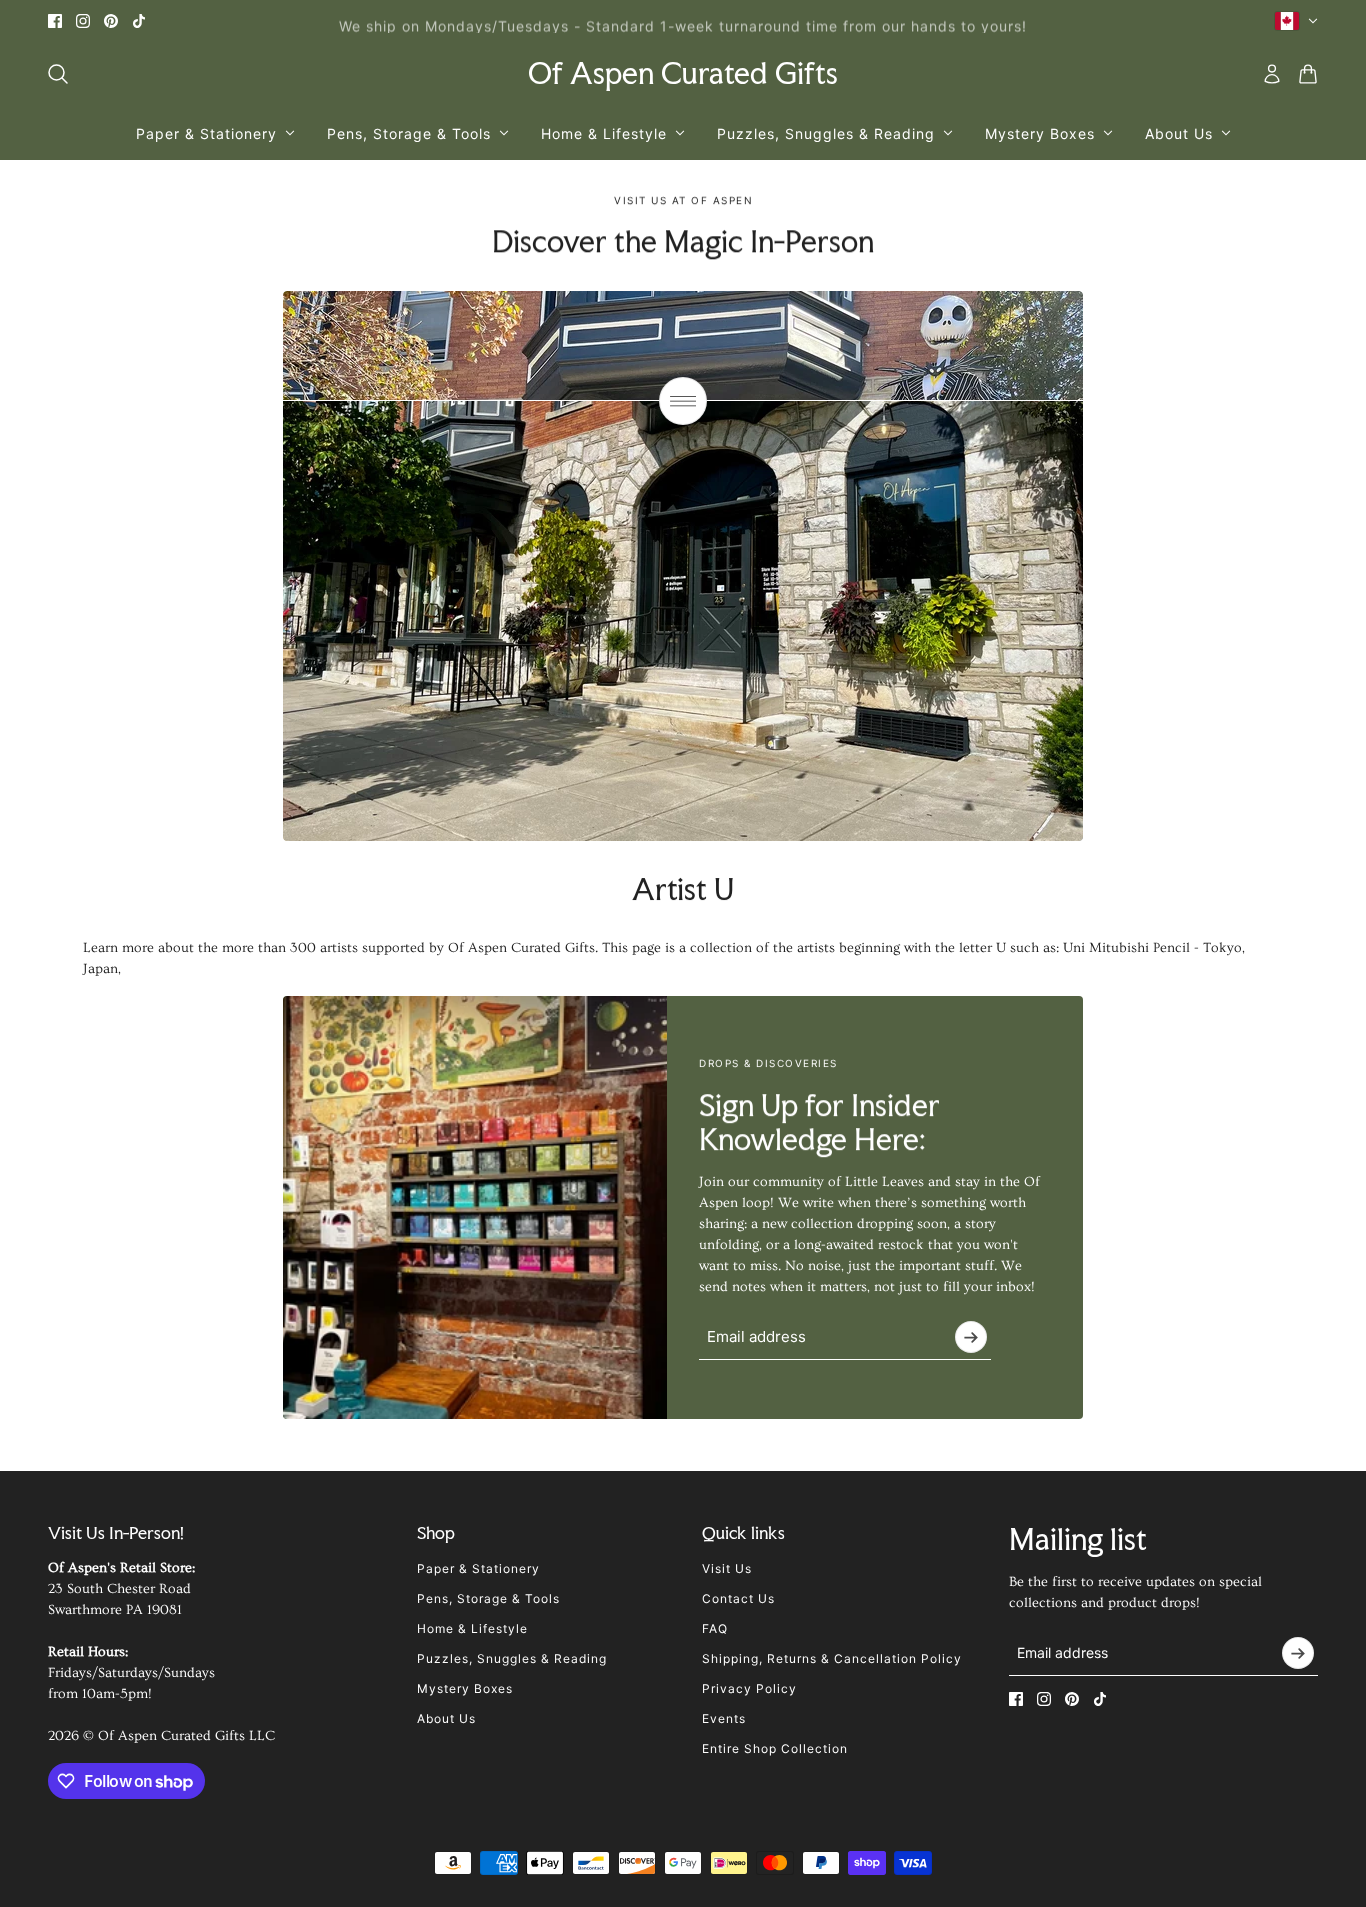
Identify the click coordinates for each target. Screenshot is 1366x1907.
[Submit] (971, 1337)
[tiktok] (139, 21)
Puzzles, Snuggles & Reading (512, 1658)
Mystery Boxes (465, 1688)
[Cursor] (683, 401)
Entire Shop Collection (775, 1748)
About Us (446, 1718)
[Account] (1272, 74)
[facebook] (55, 21)
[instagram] (83, 21)
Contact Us (738, 1598)
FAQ (715, 1628)
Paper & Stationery (478, 1568)
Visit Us (727, 1568)
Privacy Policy (749, 1688)
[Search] (58, 74)
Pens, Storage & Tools (488, 1598)
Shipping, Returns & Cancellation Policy (832, 1658)
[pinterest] (111, 21)
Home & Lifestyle (472, 1628)
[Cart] (1308, 74)
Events (724, 1718)
